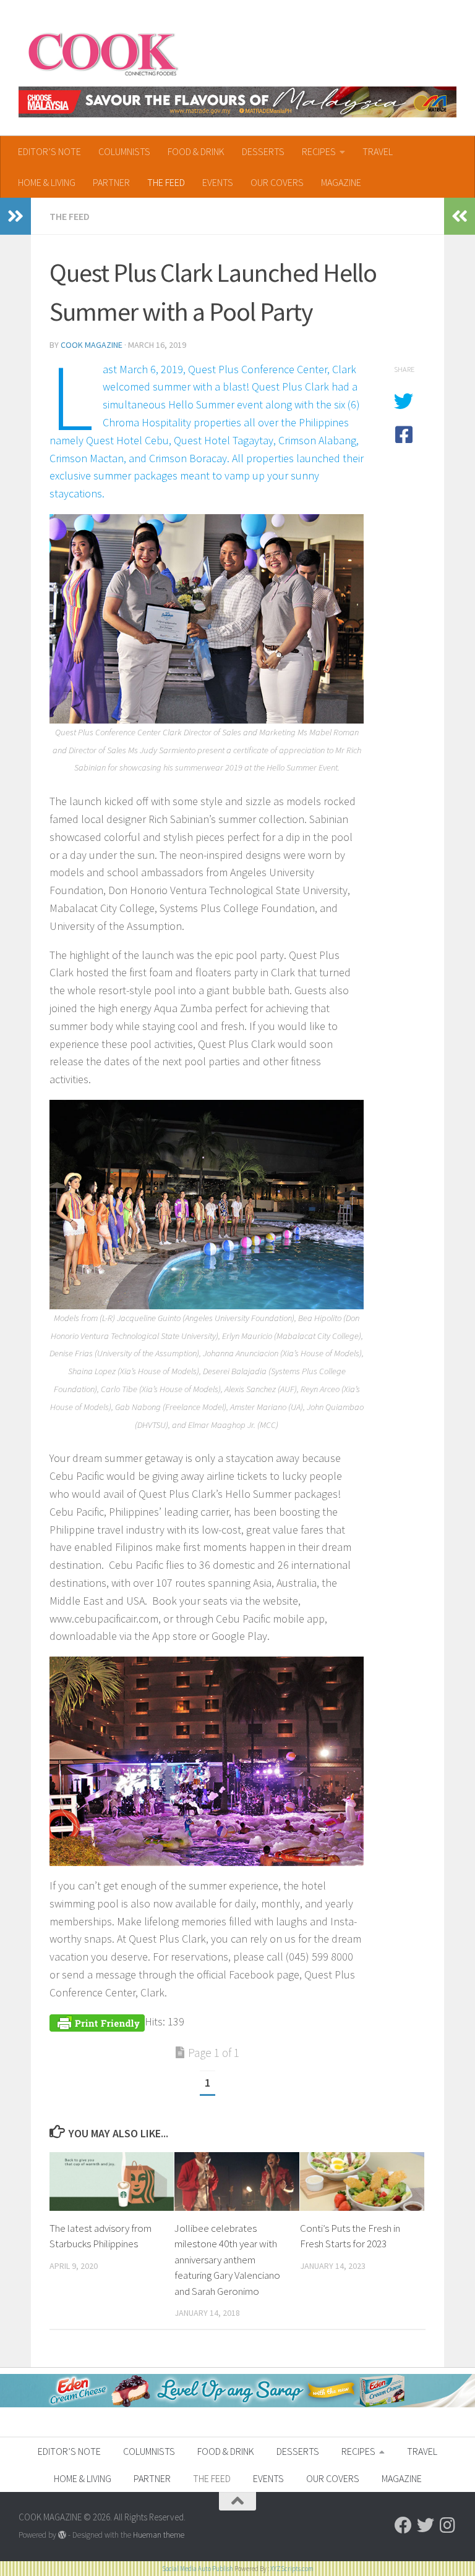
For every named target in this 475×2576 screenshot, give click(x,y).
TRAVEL (378, 151)
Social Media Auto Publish (198, 2569)
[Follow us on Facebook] (403, 2525)
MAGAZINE (341, 182)
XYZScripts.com (292, 2569)
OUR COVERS (277, 182)
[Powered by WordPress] (62, 2535)
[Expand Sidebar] (15, 216)
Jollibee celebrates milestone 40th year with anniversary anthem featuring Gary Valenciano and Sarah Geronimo (227, 2260)
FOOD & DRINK (196, 151)
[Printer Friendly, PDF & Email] (97, 2021)
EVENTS (218, 182)
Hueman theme (159, 2535)
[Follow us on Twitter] (426, 2525)
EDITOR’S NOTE (49, 151)
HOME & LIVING (47, 182)
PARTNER (111, 182)
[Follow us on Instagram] (448, 2525)
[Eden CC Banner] (237, 2404)
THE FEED (166, 182)
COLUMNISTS (124, 151)
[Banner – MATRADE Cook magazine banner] (237, 102)
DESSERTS (263, 151)
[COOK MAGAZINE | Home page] (103, 53)
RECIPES (319, 151)
